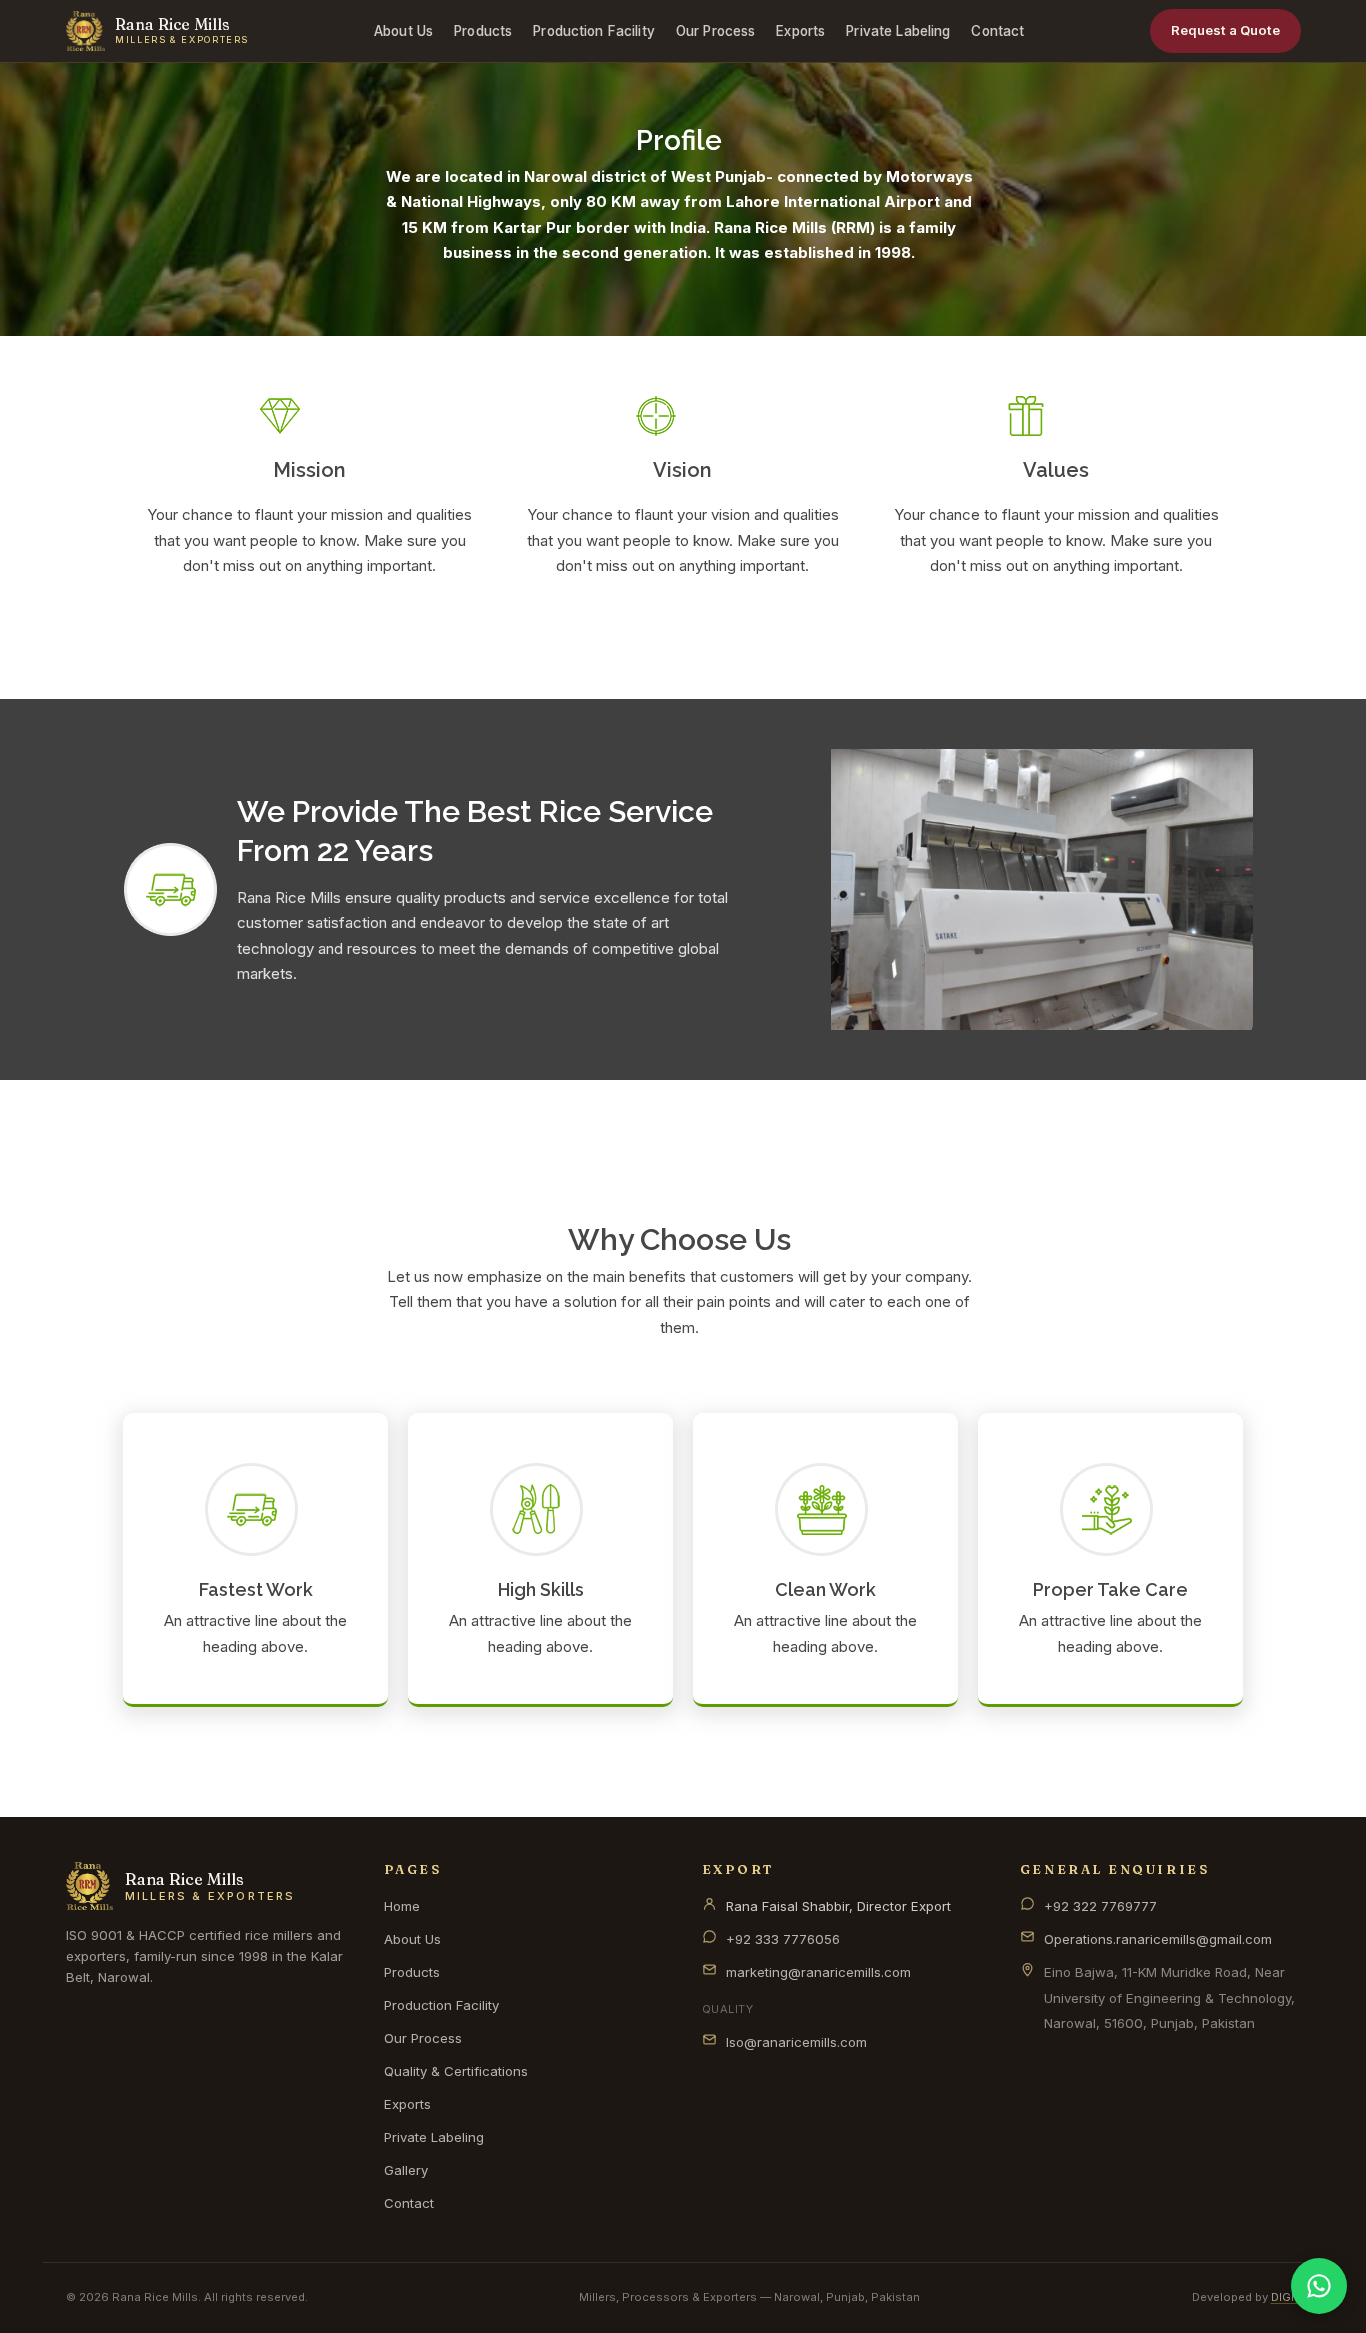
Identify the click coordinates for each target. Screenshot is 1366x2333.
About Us (403, 31)
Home (402, 1906)
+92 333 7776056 (783, 1939)
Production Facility (594, 31)
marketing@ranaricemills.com (818, 1972)
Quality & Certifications (456, 2071)
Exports (800, 31)
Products (483, 31)
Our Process (716, 31)
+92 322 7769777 (1100, 1906)
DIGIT (1286, 2297)
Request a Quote (1225, 30)
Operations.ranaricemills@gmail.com (1158, 1939)
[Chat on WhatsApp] (1319, 2286)
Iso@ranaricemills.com (796, 2042)
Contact (997, 31)
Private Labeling (898, 31)
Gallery (406, 2170)
